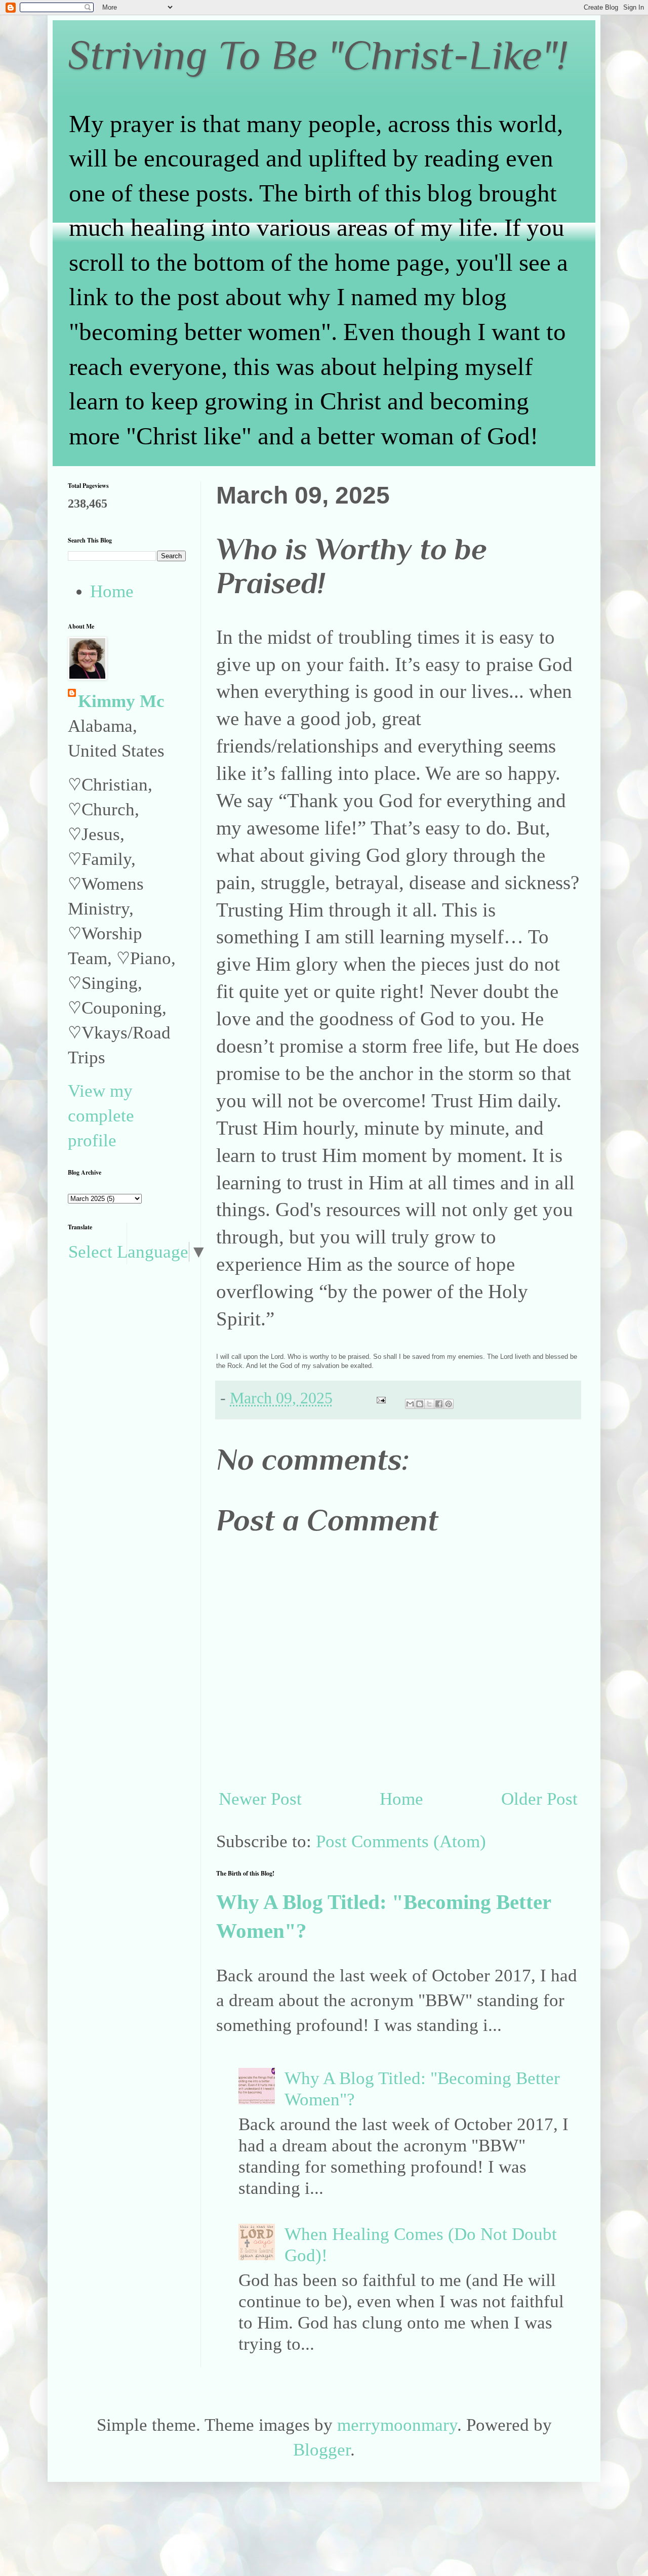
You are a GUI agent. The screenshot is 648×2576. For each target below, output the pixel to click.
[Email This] (410, 1404)
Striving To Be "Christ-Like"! (318, 55)
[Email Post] (379, 1398)
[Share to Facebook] (439, 1404)
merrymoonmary (397, 2425)
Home (401, 1799)
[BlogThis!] (420, 1404)
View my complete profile (101, 1116)
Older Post (539, 1799)
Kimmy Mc (121, 701)
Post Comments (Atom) (401, 1841)
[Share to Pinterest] (449, 1404)
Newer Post (260, 1799)
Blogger (322, 2450)
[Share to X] (429, 1404)
